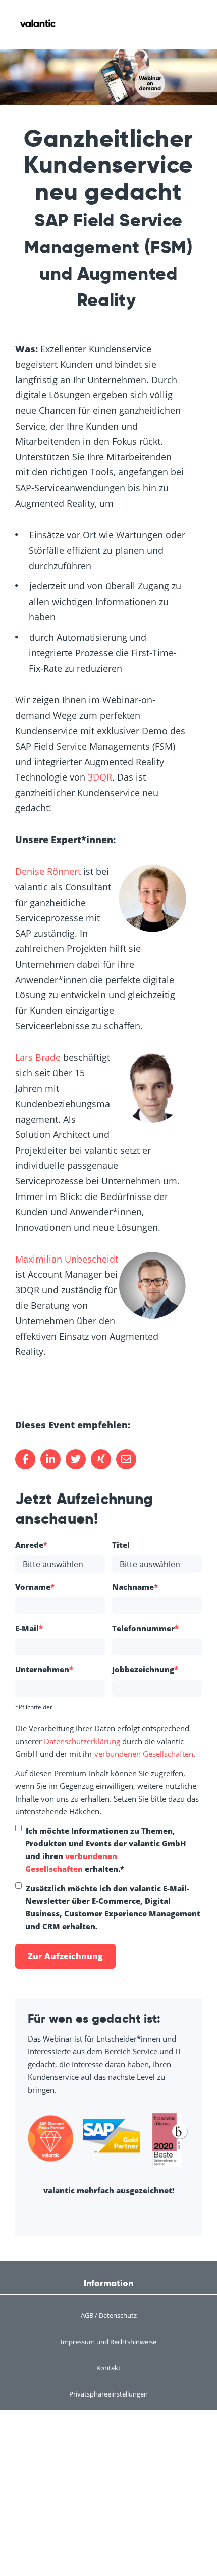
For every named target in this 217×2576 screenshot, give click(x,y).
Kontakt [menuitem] (108, 2368)
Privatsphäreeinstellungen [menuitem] (108, 2394)
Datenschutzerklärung (82, 1741)
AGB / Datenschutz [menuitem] (109, 2315)
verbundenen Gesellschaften (144, 1754)
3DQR (100, 777)
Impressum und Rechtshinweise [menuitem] (108, 2342)
